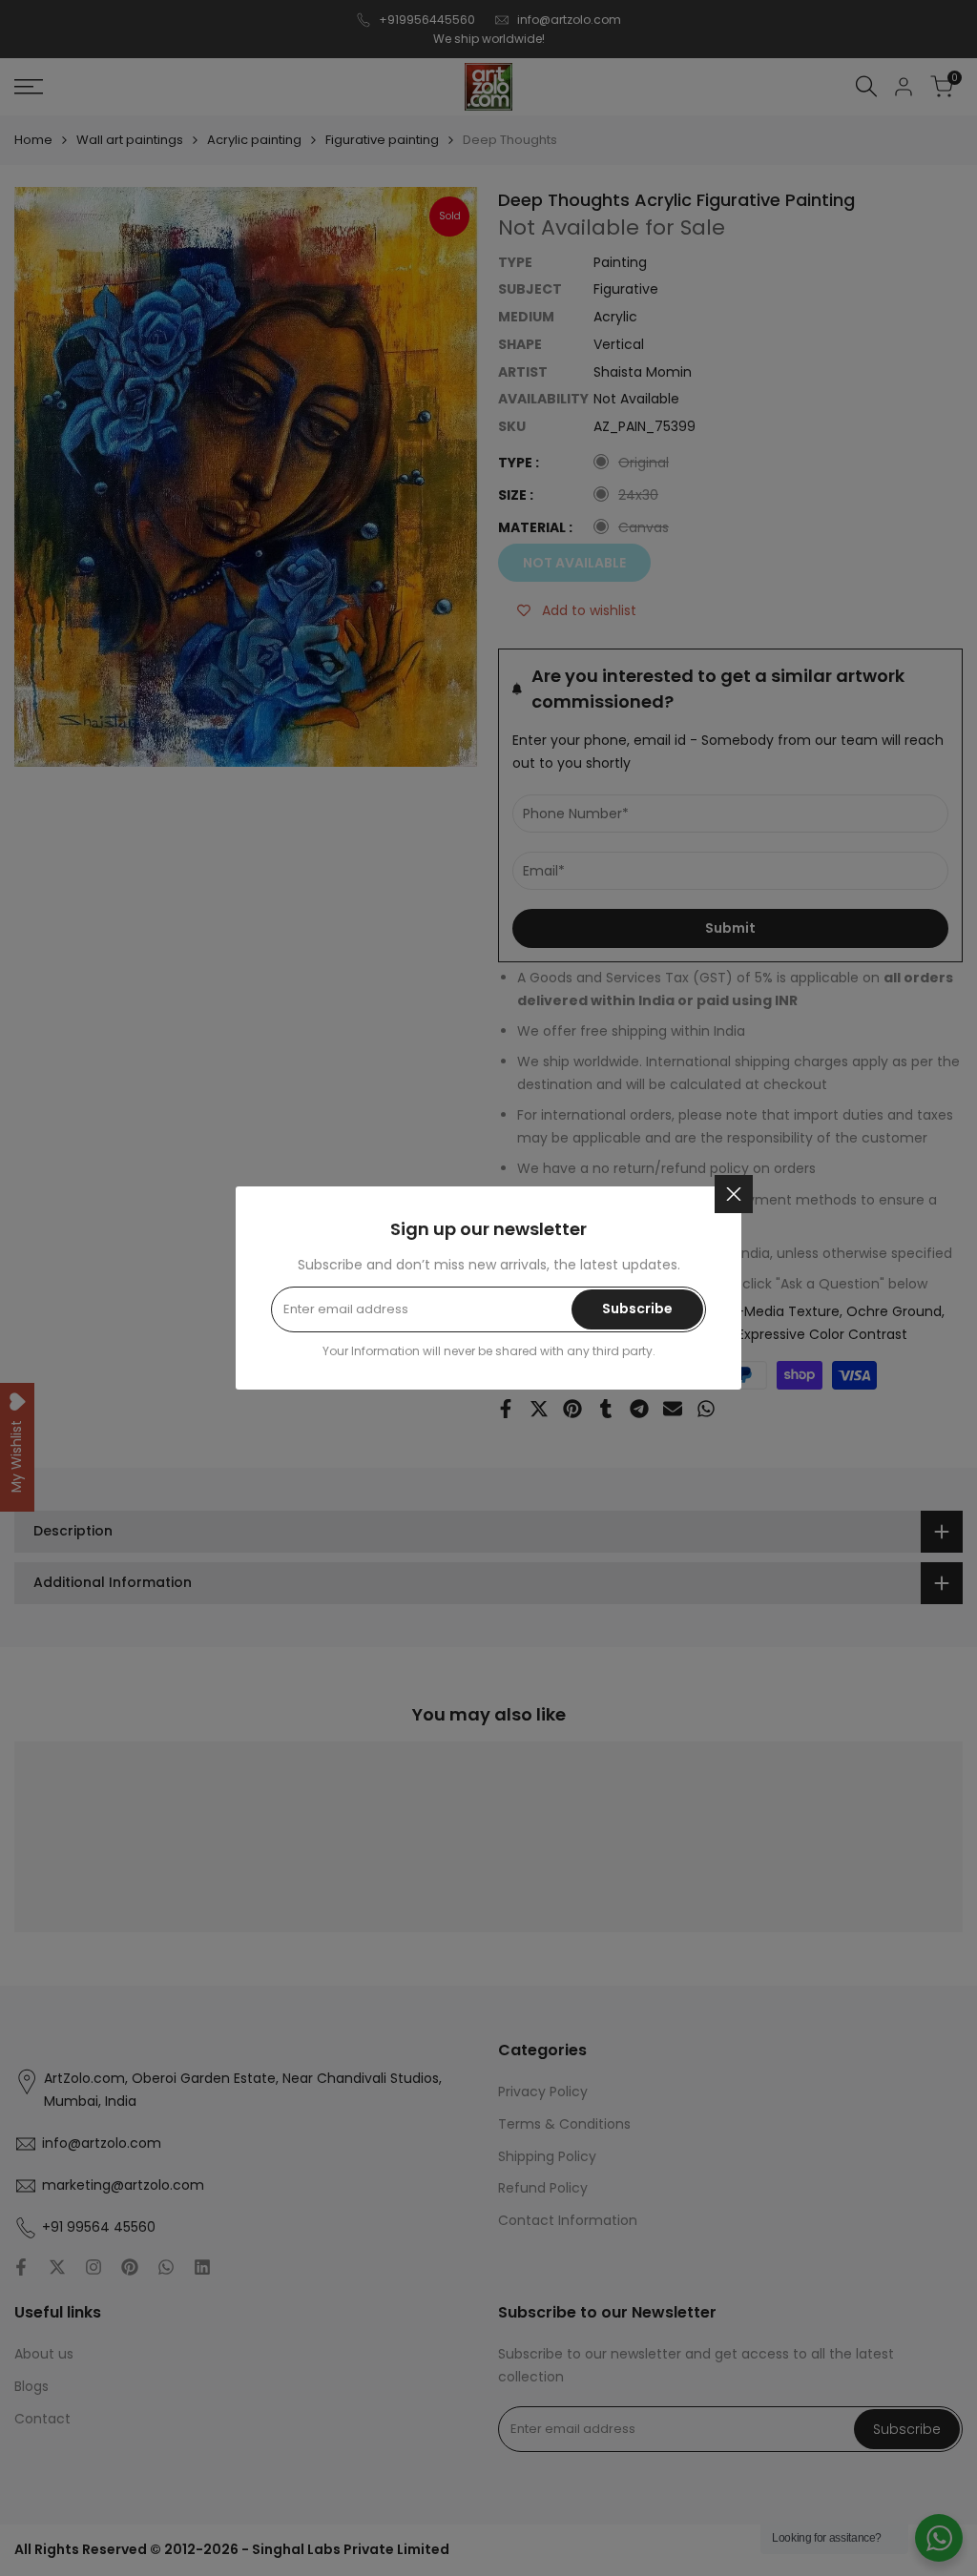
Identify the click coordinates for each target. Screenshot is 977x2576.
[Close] (734, 1194)
